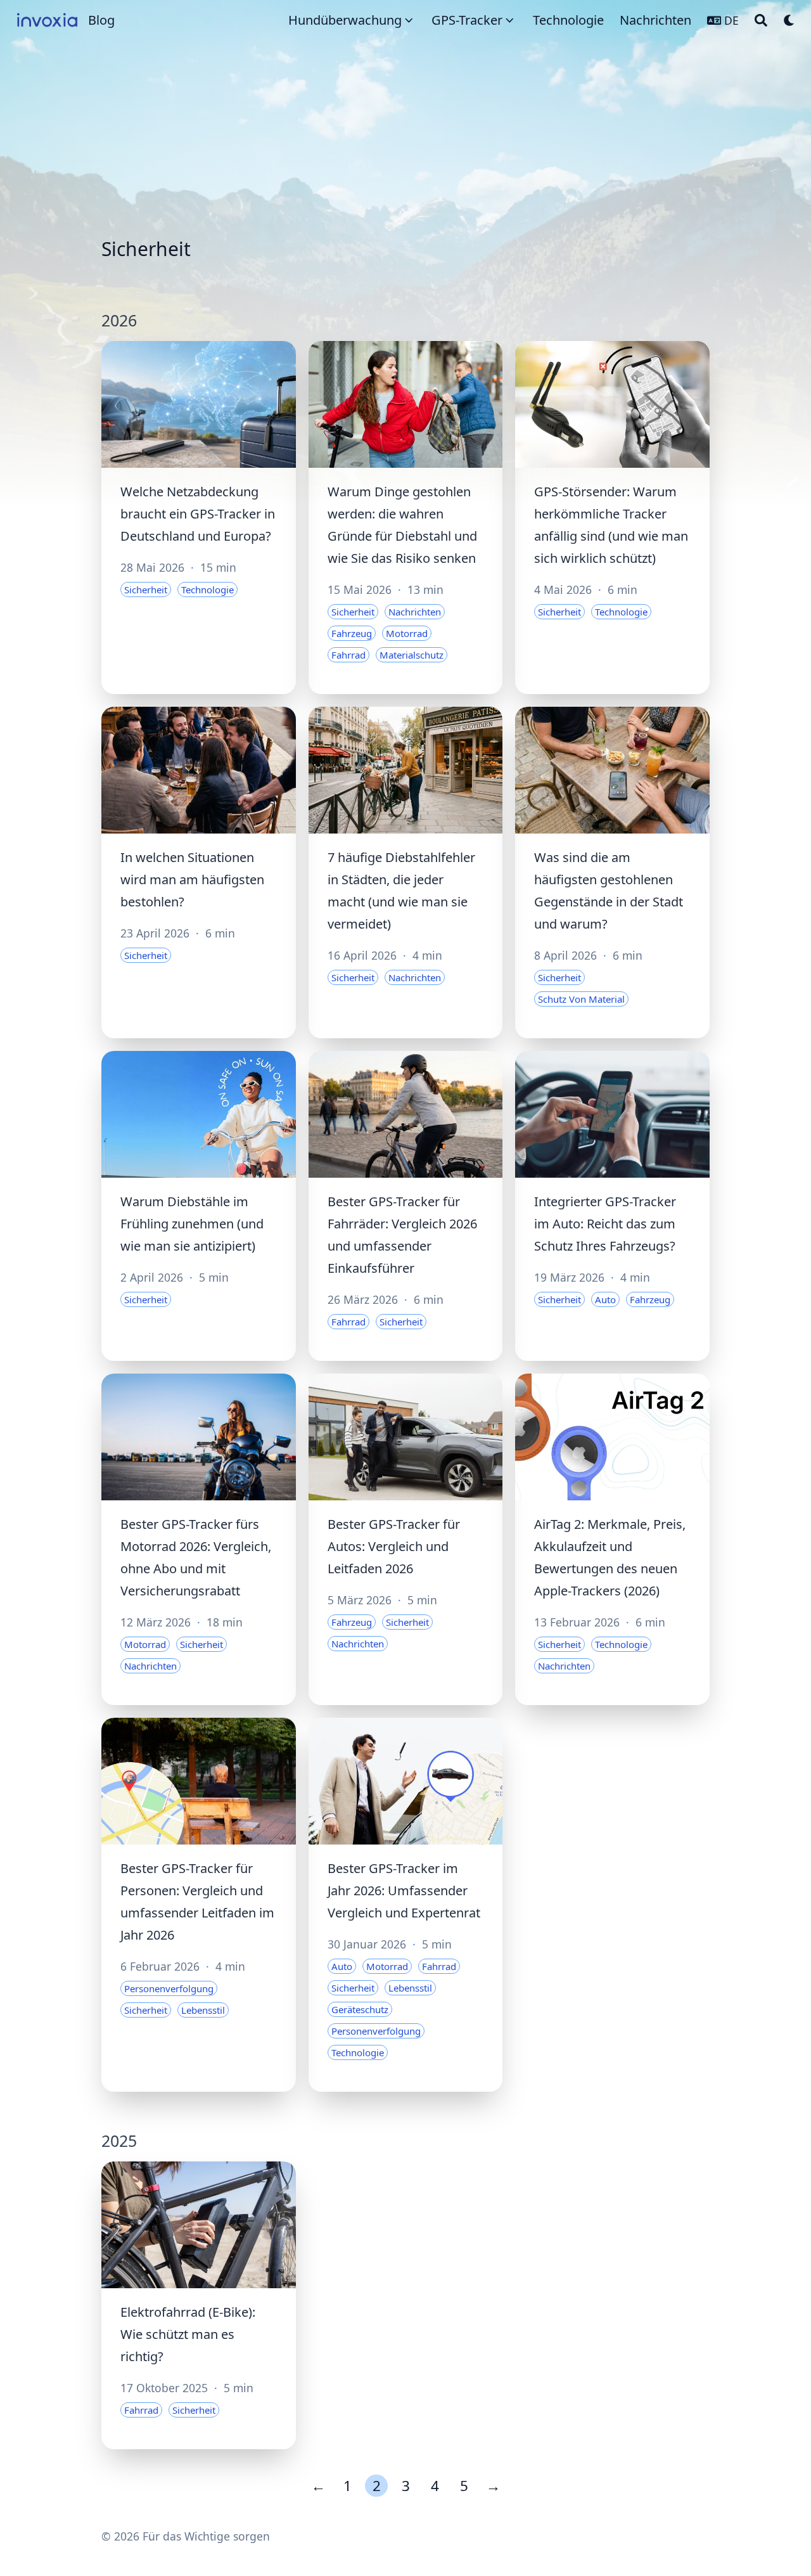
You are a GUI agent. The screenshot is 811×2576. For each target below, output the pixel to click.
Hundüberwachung (345, 20)
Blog (101, 20)
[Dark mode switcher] (789, 20)
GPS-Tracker (467, 20)
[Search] (761, 20)
